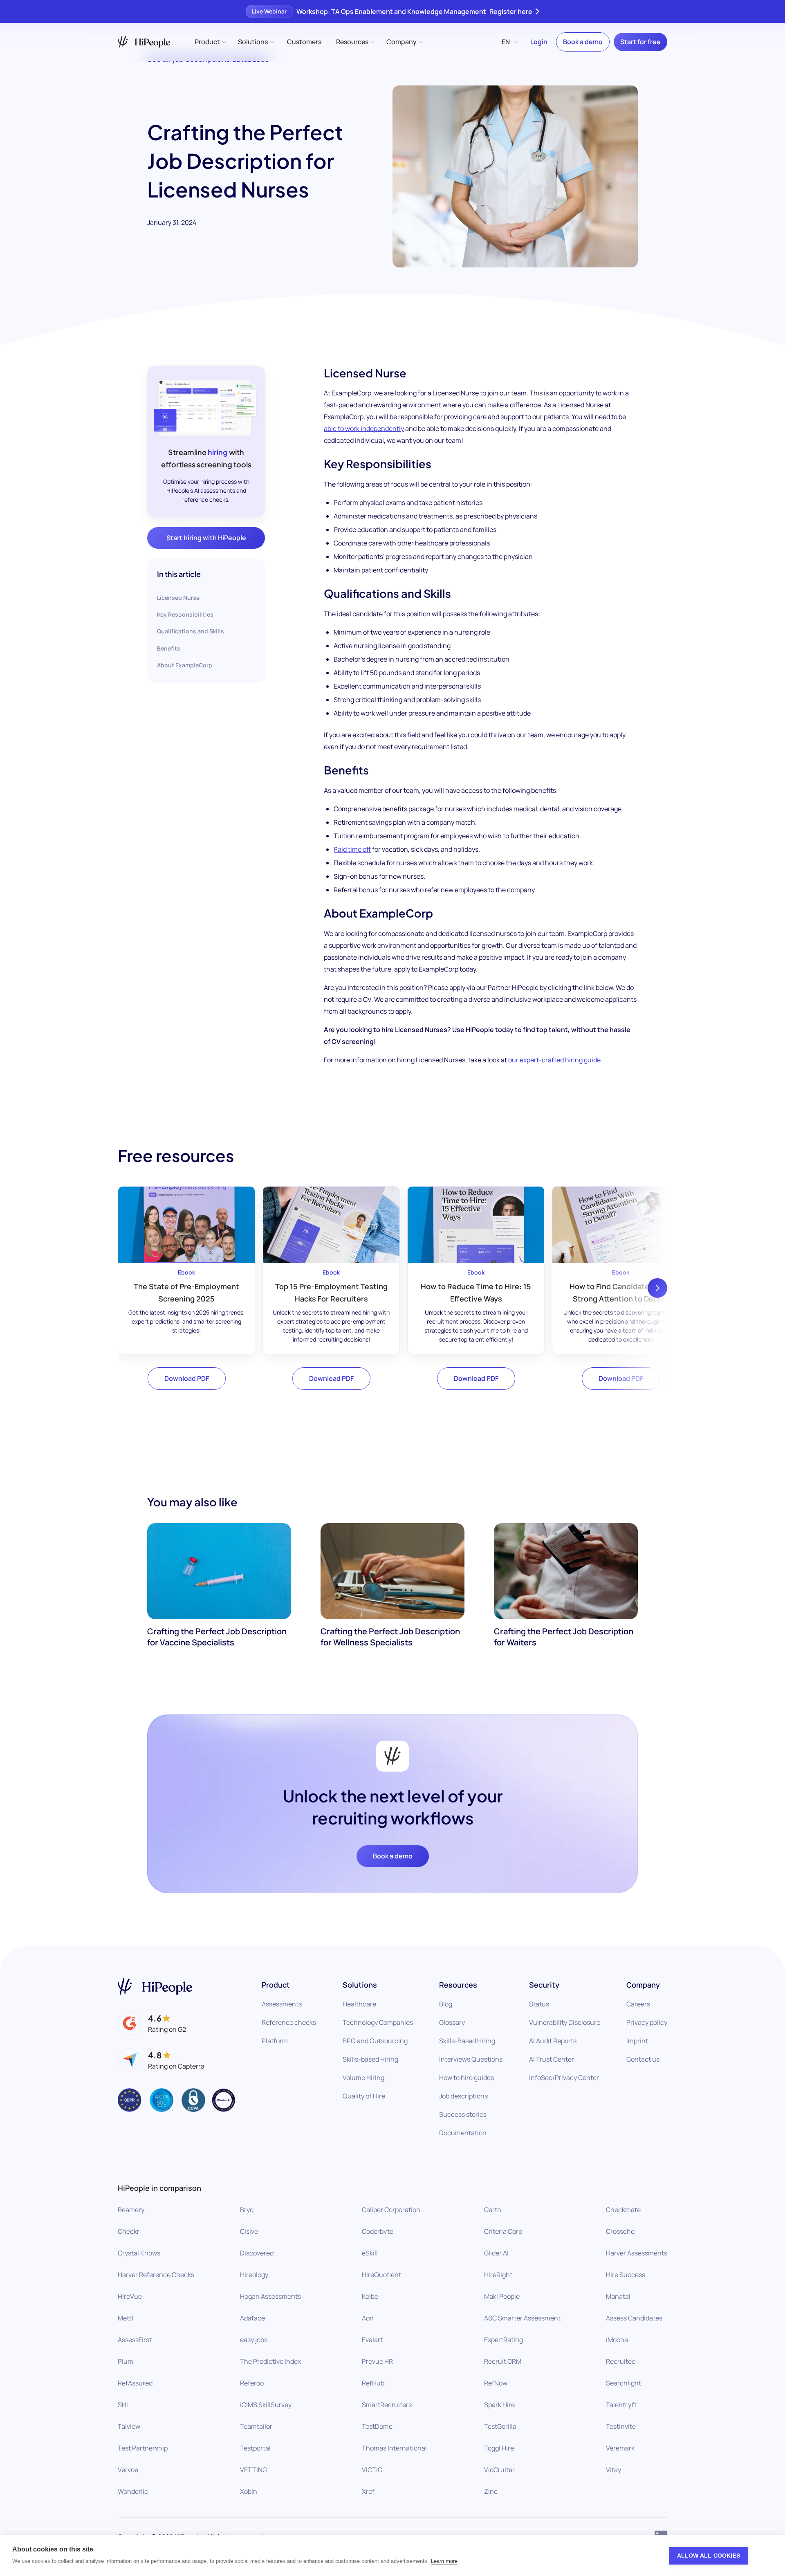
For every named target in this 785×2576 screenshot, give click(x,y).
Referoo (252, 2383)
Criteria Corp (503, 2231)
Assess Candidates (634, 2318)
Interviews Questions (471, 2059)
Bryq (247, 2210)
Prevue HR (377, 2361)
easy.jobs (254, 2340)
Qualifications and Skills (191, 631)
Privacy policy (647, 2022)
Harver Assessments (637, 2253)
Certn (493, 2210)
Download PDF (187, 1378)
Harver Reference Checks (156, 2275)
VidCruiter (499, 2470)
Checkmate (623, 2210)
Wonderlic (133, 2491)
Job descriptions (463, 2096)
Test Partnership (143, 2448)
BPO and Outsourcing (375, 2041)
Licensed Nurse (178, 598)
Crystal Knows (139, 2253)
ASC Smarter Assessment (522, 2318)
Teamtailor (256, 2426)
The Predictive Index (270, 2361)
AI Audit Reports (553, 2041)
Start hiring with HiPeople (206, 538)
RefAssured (135, 2383)
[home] (144, 42)
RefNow (496, 2383)
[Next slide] (657, 1288)
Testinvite (621, 2426)
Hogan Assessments (270, 2296)
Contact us (643, 2059)
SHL (124, 2405)
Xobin (249, 2491)
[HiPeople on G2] (152, 2023)
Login (539, 42)
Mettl (126, 2318)
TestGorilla (500, 2426)
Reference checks (289, 2022)
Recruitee (621, 2361)
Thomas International (394, 2448)
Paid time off (352, 849)
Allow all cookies (709, 2556)
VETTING (253, 2470)
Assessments (282, 2004)
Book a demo (583, 42)
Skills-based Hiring (370, 2059)
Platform (275, 2041)
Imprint (637, 2041)
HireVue (130, 2296)
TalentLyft (621, 2405)
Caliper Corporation (391, 2210)
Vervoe (128, 2470)
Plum (126, 2361)
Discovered (257, 2253)
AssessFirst (135, 2340)
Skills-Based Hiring (467, 2041)
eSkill (370, 2253)
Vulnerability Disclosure (565, 2022)
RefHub (373, 2383)
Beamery (131, 2210)
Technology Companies (378, 2022)
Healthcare (359, 2004)
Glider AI (496, 2253)
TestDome (377, 2426)
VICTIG (372, 2470)
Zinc (491, 2491)
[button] (210, 42)
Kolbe (370, 2296)
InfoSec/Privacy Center (564, 2078)
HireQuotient (381, 2275)
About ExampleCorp (185, 665)
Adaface (252, 2318)
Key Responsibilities (185, 614)
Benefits (169, 648)
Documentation (463, 2133)
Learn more (444, 2561)
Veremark (620, 2448)
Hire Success (626, 2275)
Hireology (254, 2275)
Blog (446, 2004)
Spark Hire (499, 2405)
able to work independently (364, 429)
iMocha (617, 2340)
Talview (129, 2426)
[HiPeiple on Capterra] (161, 2060)
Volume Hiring (363, 2078)
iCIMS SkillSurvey (266, 2405)
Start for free (640, 42)
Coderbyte (378, 2231)
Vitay (613, 2470)
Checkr (129, 2231)
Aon (368, 2318)
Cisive (249, 2231)
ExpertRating (504, 2340)
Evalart (372, 2340)
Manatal (618, 2296)
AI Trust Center (552, 2059)
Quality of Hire (364, 2096)
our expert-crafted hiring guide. (555, 1060)
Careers (638, 2004)
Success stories (463, 2114)
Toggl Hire (499, 2448)
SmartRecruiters (387, 2405)
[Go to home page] (155, 1987)
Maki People (502, 2296)
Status (539, 2004)
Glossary (452, 2022)
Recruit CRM (503, 2361)
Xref (368, 2491)
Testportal (255, 2448)
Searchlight (624, 2383)
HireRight (498, 2275)
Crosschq (620, 2231)
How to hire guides (467, 2078)
